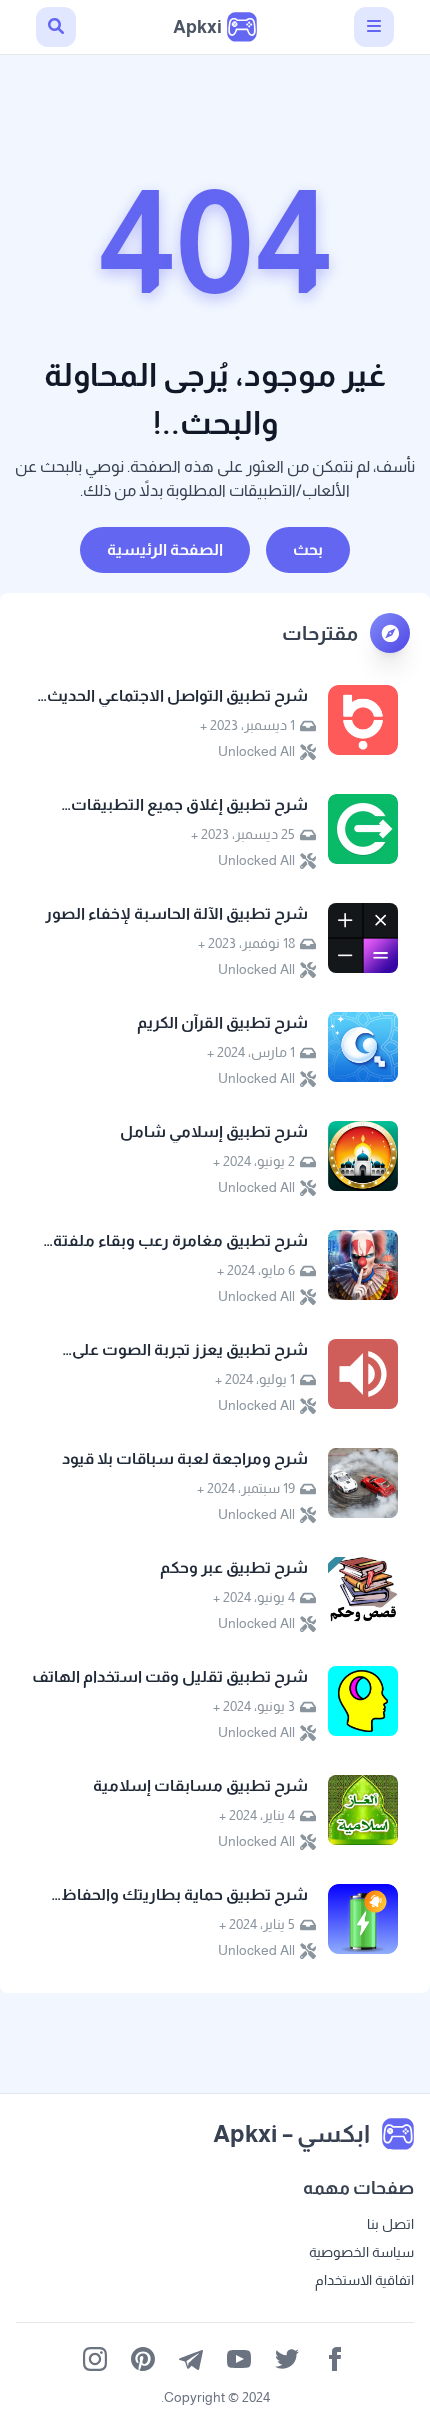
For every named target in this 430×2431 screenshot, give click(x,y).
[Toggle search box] (56, 27)
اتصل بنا (390, 2224)
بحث (308, 549)
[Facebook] (335, 2359)
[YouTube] (239, 2359)
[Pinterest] (143, 2359)
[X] (287, 2359)
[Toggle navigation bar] (374, 27)
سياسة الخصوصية (361, 2252)
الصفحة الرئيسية (165, 549)
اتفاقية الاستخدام (364, 2280)
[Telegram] (191, 2359)
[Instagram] (95, 2359)
